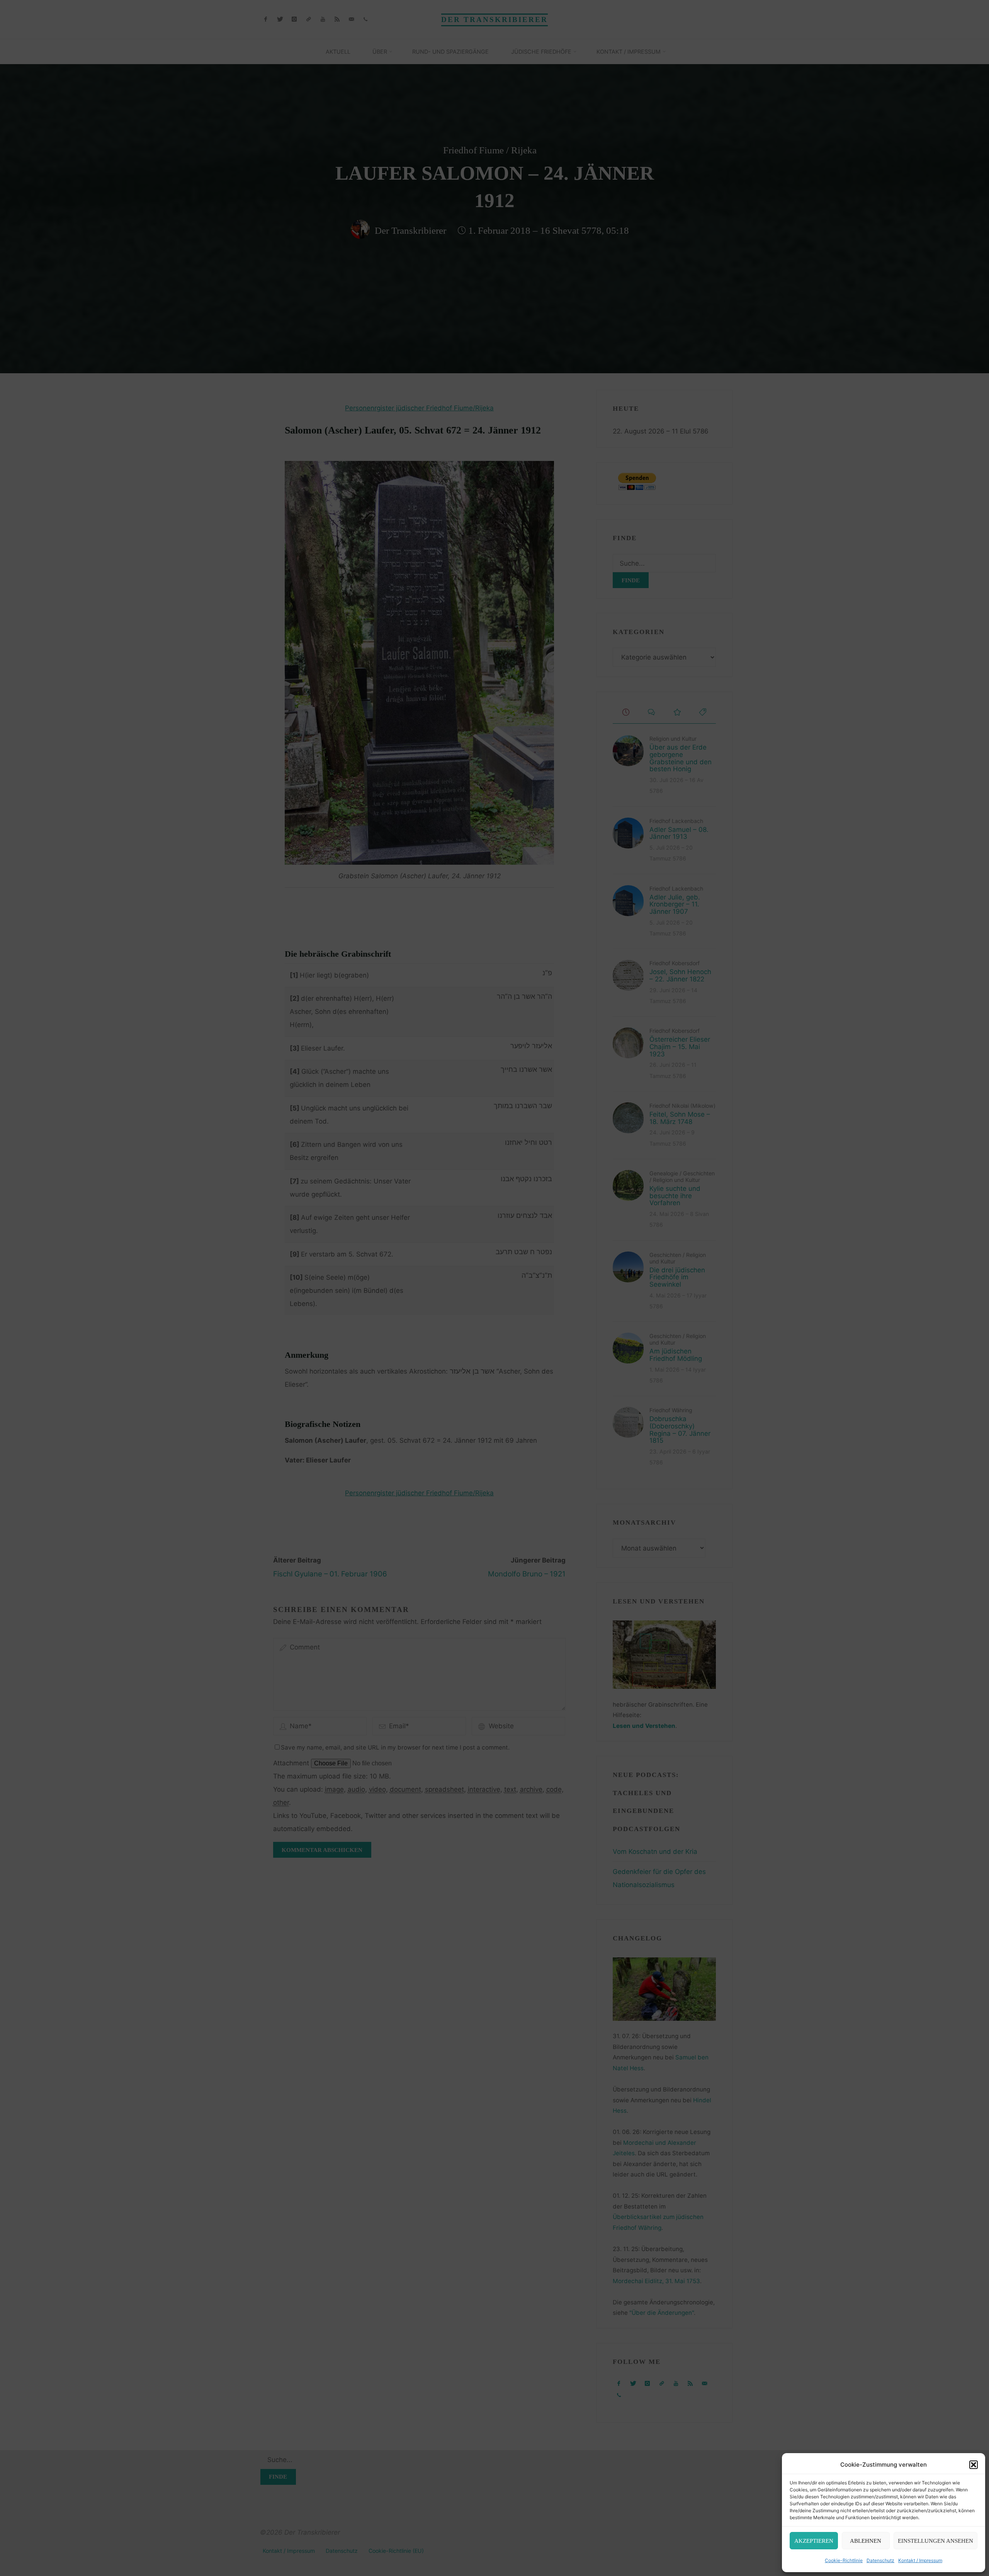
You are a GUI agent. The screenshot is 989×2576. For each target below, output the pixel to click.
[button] (974, 2465)
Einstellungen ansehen (935, 2541)
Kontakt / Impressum (920, 2560)
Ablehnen (866, 2541)
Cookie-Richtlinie (844, 2560)
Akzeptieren (814, 2541)
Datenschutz (880, 2560)
